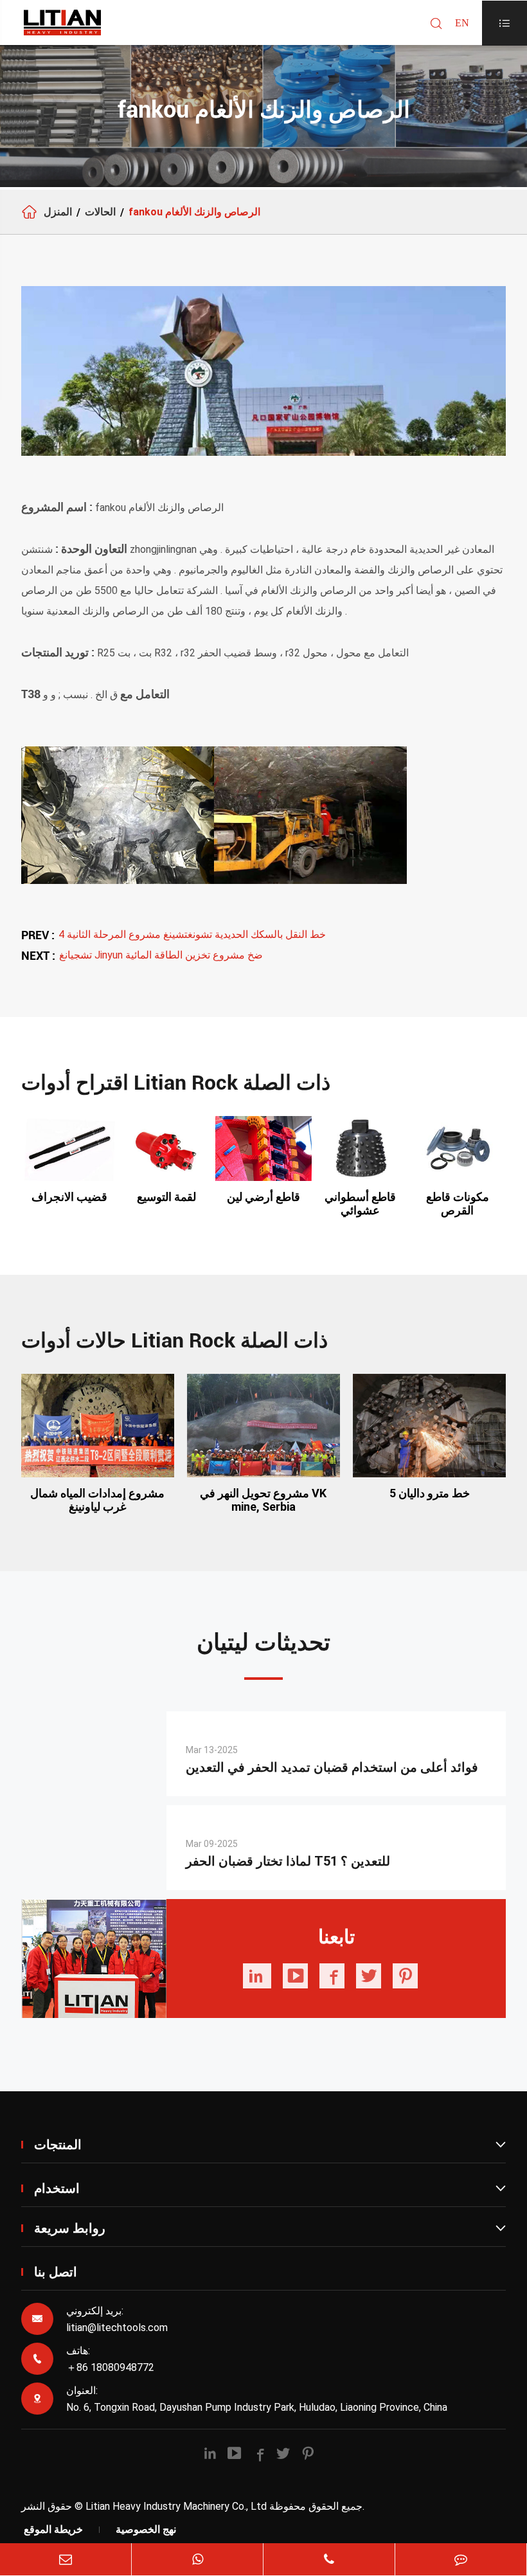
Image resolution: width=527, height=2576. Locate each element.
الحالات (100, 212)
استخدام (270, 2188)
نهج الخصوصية (146, 2529)
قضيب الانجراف (69, 1197)
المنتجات (270, 2145)
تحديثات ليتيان (263, 1643)
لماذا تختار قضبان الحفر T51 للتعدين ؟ (288, 1861)
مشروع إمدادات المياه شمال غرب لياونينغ (97, 1500)
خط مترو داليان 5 (430, 1493)
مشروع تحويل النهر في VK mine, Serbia (263, 1500)
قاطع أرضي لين (263, 1197)
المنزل (58, 212)
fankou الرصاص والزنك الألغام (194, 212)
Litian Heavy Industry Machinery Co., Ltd (176, 2506)
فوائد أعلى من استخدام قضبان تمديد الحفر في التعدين (332, 1767)
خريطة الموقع (53, 2529)
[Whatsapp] (197, 2559)
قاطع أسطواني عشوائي (360, 1203)
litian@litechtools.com (117, 2328)
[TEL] (329, 2559)
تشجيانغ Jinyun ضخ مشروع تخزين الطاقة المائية (161, 955)
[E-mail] (66, 2559)
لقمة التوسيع (166, 1197)
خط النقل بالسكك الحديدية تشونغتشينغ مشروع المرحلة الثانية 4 (192, 934)
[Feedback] (461, 2559)
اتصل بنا (56, 2272)
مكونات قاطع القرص (458, 1203)
